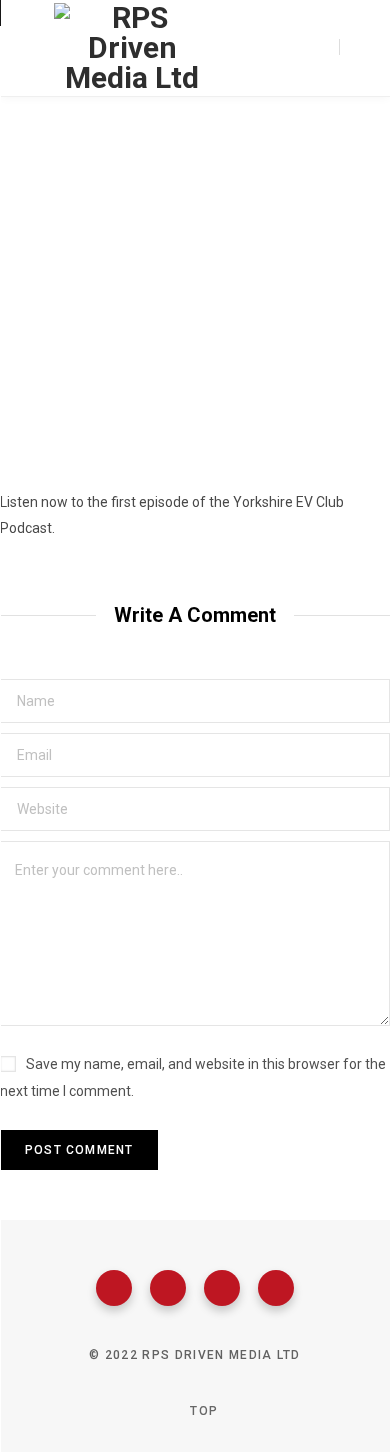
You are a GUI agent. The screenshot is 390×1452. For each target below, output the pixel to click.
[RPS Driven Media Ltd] (132, 48)
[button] (195, 427)
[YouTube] (276, 1288)
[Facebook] (114, 1288)
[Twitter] (168, 1288)
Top (202, 1411)
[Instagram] (222, 1288)
